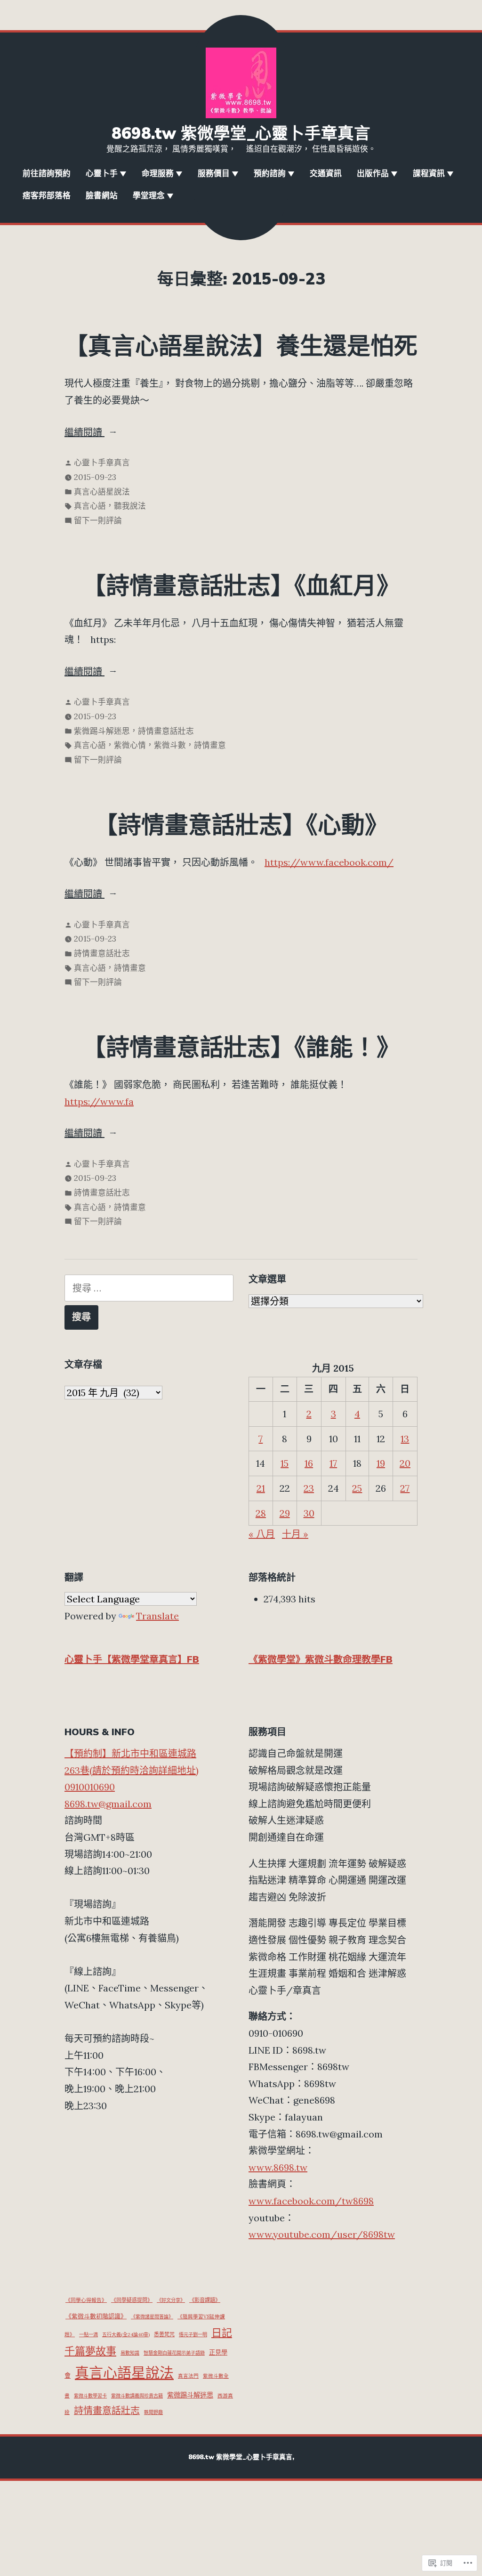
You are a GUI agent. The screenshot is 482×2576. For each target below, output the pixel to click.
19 (381, 1463)
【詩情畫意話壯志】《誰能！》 (241, 1048)
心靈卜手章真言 (102, 463)
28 (261, 1513)
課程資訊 (429, 174)
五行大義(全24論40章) (126, 2335)
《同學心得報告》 (86, 2300)
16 (309, 1463)
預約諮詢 (270, 174)
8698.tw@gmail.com (108, 1804)
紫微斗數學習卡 (90, 2396)
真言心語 (90, 506)
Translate (157, 1616)
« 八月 (262, 1534)
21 (261, 1488)
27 (405, 1488)
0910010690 (90, 1787)
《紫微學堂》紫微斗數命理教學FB (321, 1660)
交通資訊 (326, 174)
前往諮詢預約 (47, 174)
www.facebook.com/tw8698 (311, 2201)
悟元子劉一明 (193, 2335)
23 (309, 1488)
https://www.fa (99, 1101)
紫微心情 (130, 745)
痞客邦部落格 (47, 196)
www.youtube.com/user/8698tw (322, 2234)
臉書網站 (102, 196)
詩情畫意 (210, 745)
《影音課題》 (205, 2300)
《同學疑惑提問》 (132, 2300)
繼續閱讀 (84, 433)
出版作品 (373, 174)
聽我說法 (130, 506)
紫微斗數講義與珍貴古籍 (137, 2396)
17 (333, 1463)
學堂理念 (149, 196)
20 (405, 1463)
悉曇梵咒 (164, 2334)
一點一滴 (88, 2335)
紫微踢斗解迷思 (102, 731)
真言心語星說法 (102, 492)
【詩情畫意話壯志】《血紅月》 (241, 586)
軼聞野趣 (153, 2412)
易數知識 (130, 2353)
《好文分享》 (171, 2300)
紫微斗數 (170, 745)
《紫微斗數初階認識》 (96, 2316)
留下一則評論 (98, 521)
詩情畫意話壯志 (166, 731)
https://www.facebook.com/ (329, 862)
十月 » (295, 1534)
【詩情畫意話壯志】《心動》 (241, 826)
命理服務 (158, 174)
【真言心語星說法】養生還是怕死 (241, 347)
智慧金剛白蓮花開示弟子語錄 (174, 2353)
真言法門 (188, 2376)
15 (285, 1463)
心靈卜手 (102, 174)
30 (309, 1513)
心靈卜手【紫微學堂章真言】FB (132, 1660)
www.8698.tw (278, 2167)
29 (285, 1513)
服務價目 (214, 174)
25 (357, 1488)
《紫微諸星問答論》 (152, 2317)
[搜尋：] (149, 1288)
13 (405, 1439)
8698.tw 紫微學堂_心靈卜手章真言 (241, 134)
